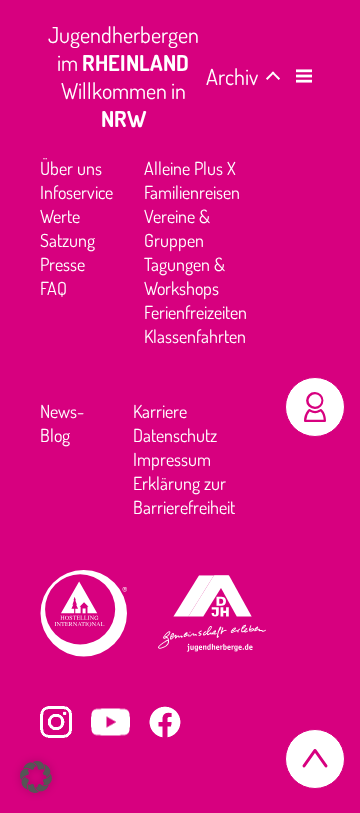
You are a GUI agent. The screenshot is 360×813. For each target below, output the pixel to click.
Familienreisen (192, 192)
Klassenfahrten (195, 336)
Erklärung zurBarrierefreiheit (184, 495)
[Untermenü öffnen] (273, 78)
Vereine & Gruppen (177, 228)
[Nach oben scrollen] (315, 759)
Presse (62, 264)
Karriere (160, 411)
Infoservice (76, 192)
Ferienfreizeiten (195, 312)
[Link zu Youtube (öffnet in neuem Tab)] (110, 722)
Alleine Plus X (190, 168)
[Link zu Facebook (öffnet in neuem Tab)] (165, 722)
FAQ (53, 288)
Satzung (67, 240)
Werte (60, 216)
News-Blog (62, 423)
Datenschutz (175, 435)
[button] (304, 76)
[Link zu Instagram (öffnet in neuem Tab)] (56, 722)
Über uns (71, 168)
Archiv (232, 76)
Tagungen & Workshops (184, 276)
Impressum (172, 459)
